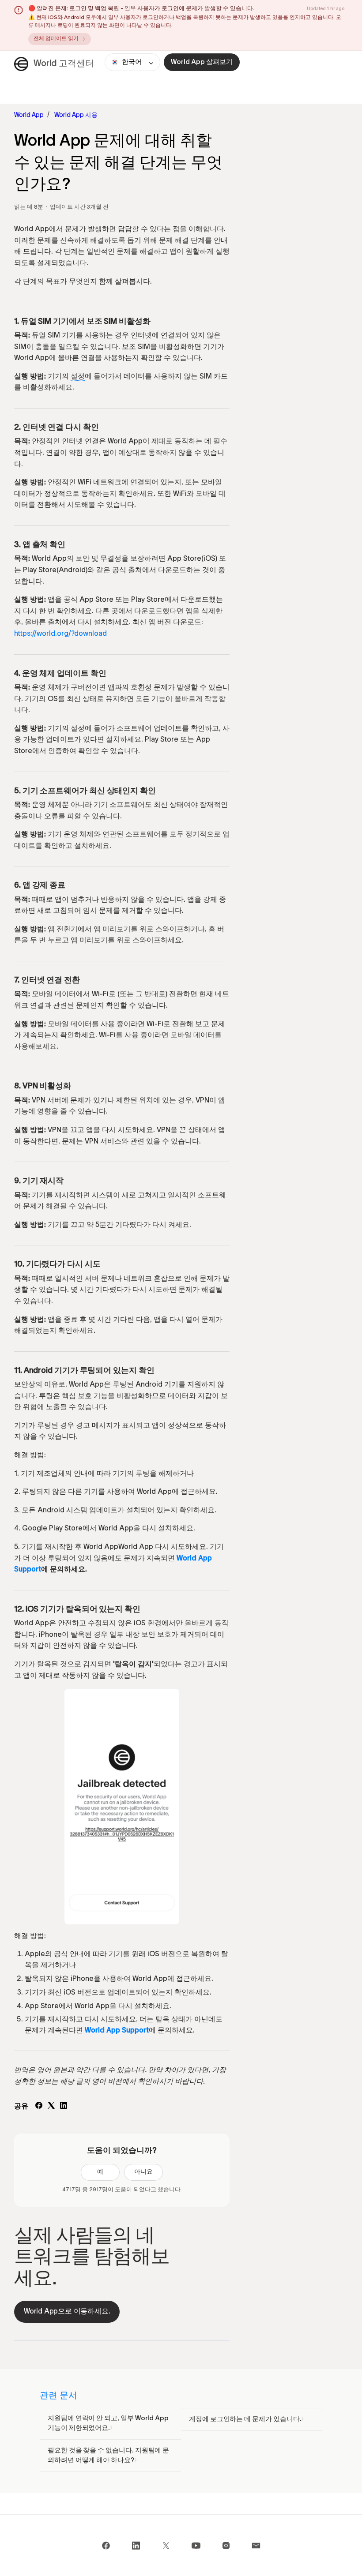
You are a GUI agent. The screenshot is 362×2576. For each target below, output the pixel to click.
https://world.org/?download (60, 634)
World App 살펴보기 (202, 62)
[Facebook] (39, 2107)
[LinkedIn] (64, 2107)
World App (29, 115)
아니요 (143, 2172)
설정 (78, 377)
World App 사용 (76, 115)
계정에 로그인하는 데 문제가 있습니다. (245, 2419)
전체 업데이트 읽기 (56, 39)
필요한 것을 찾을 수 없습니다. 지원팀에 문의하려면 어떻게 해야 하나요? (108, 2456)
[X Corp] (51, 2107)
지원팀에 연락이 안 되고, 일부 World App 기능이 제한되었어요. (108, 2423)
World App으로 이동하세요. (67, 2312)
